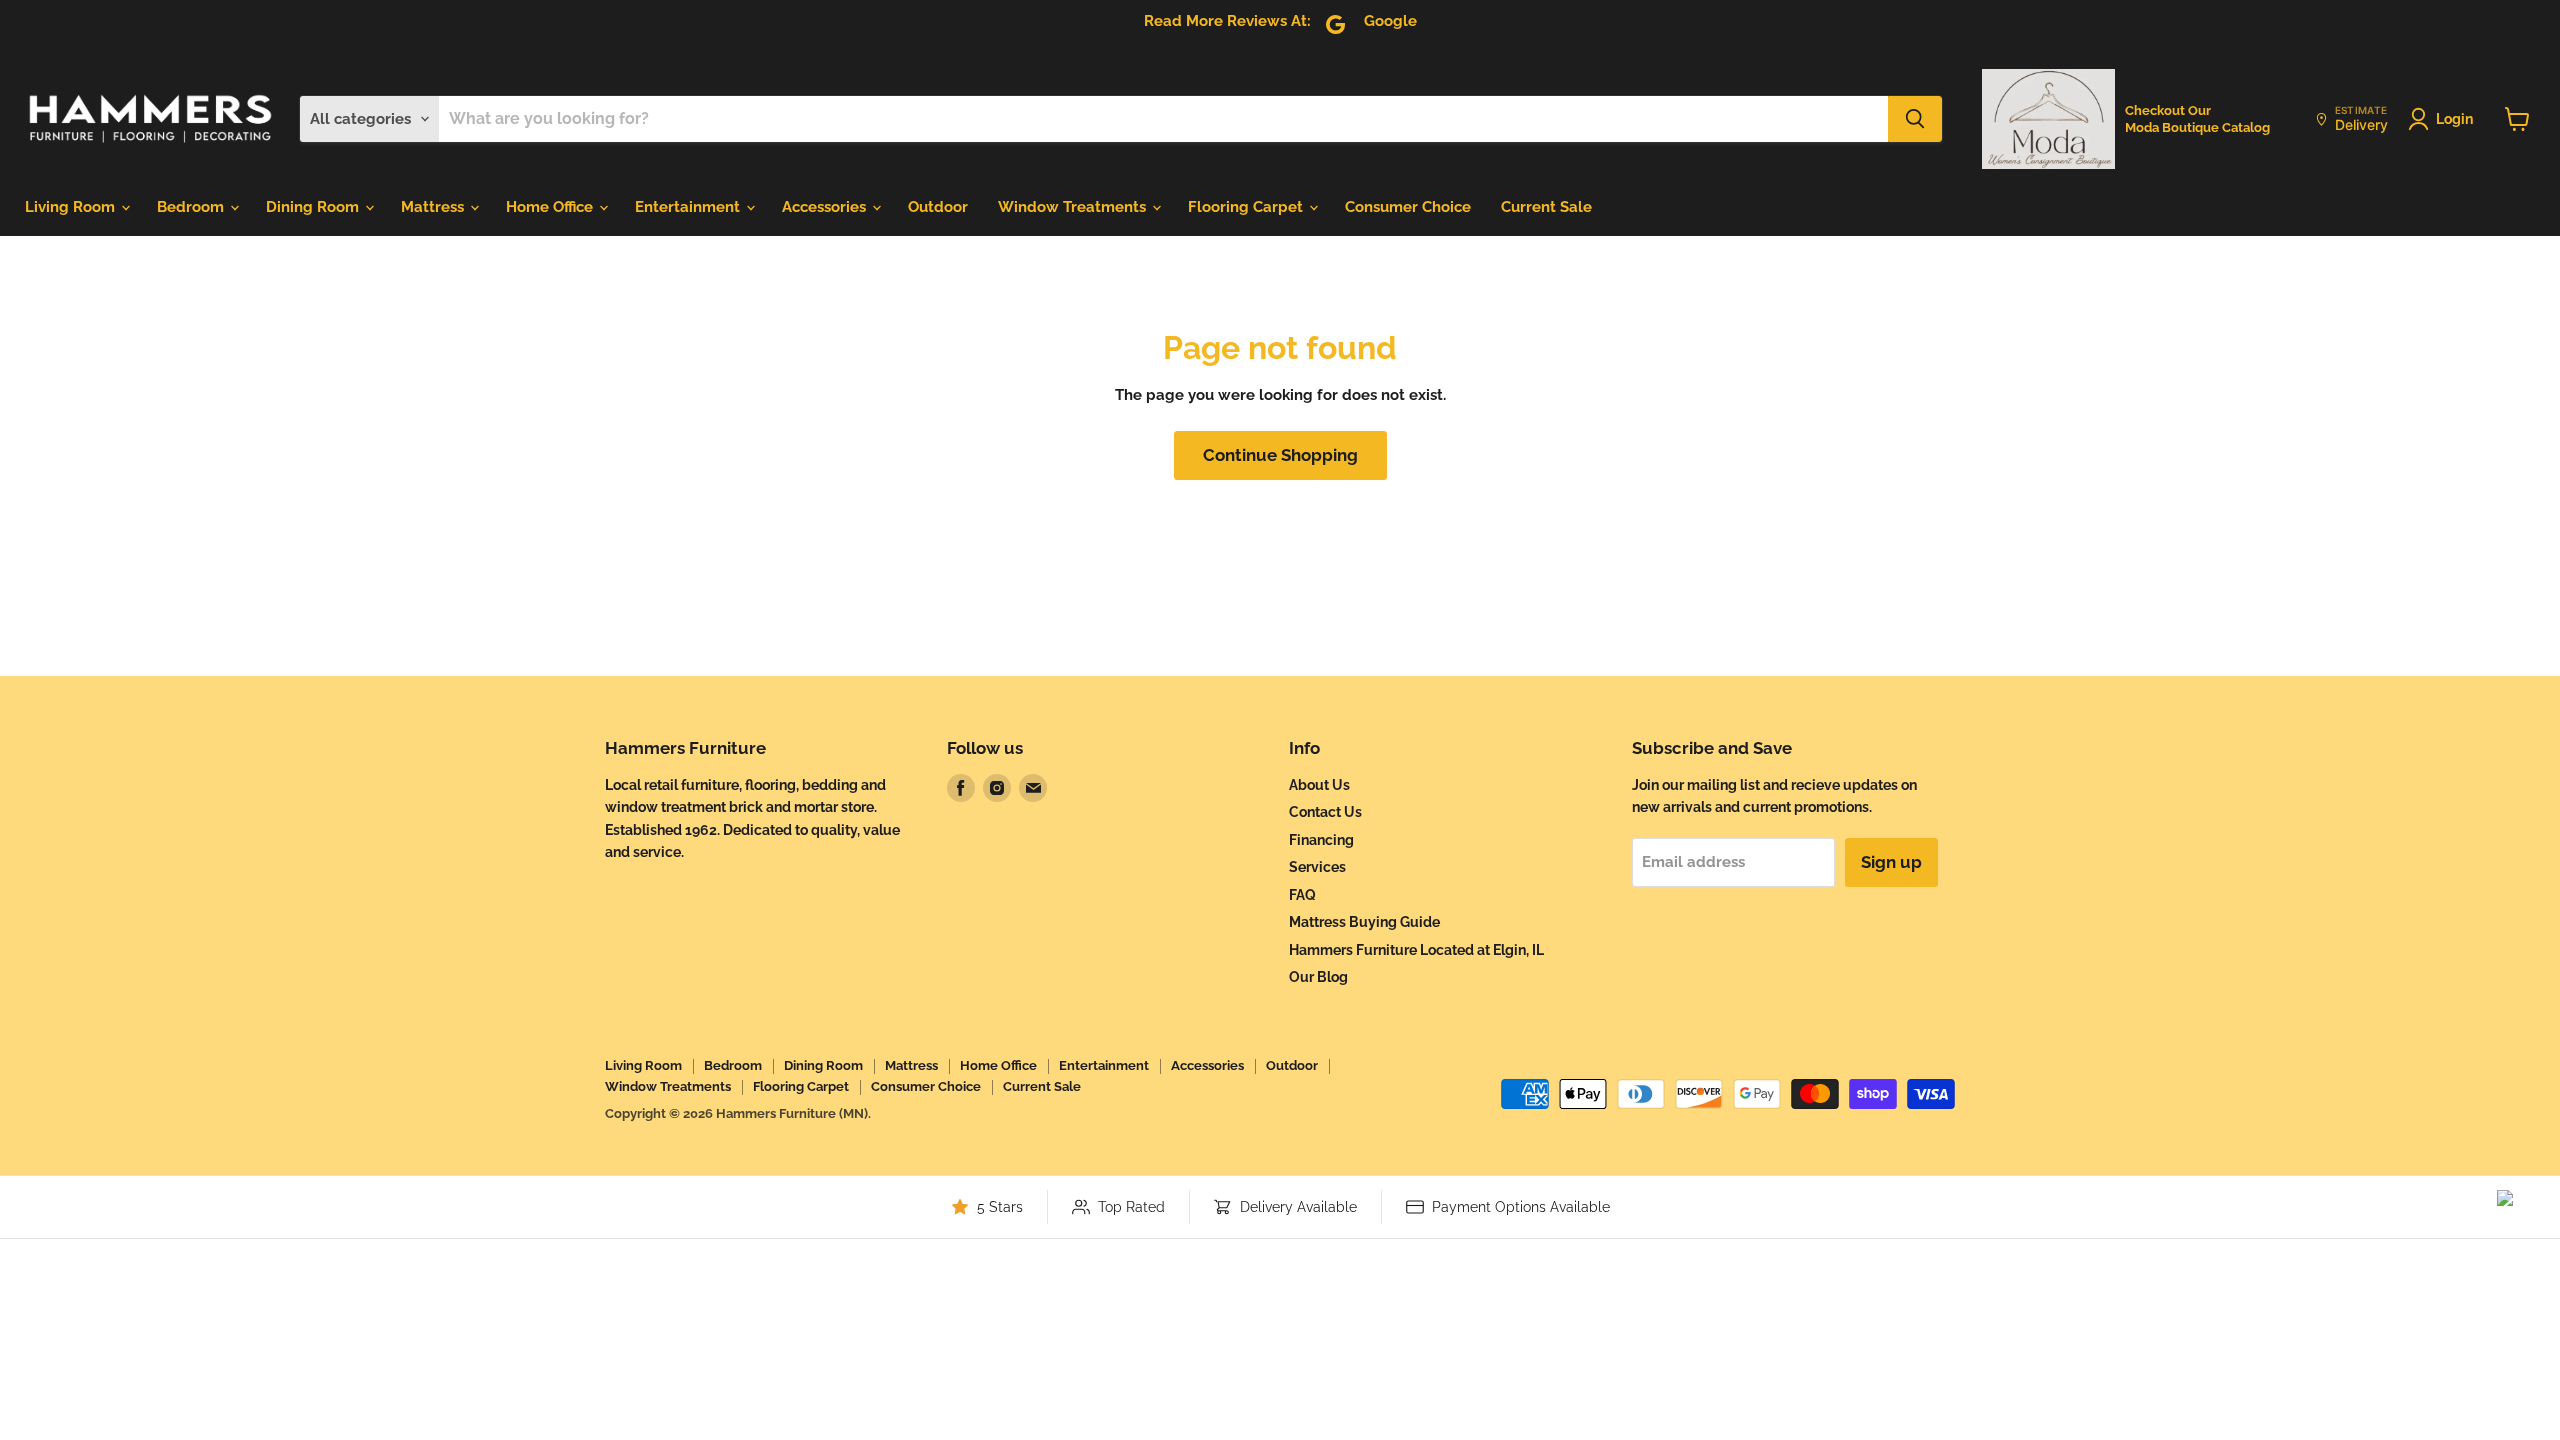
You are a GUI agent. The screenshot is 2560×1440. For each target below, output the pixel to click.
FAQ (1302, 895)
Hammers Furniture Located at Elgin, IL (1416, 950)
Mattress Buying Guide (1364, 922)
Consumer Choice (1408, 207)
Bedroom (192, 207)
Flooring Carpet (1247, 207)
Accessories (826, 207)
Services (1317, 867)
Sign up (1891, 862)
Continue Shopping (1280, 455)
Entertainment (689, 207)
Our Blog (1318, 977)
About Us (1319, 785)
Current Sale (1546, 207)
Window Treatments (1074, 207)
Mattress (434, 207)
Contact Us (1325, 812)
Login (2454, 119)
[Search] (1915, 119)
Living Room (72, 207)
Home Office (551, 207)
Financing (1321, 840)
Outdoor (938, 207)
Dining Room (314, 207)
